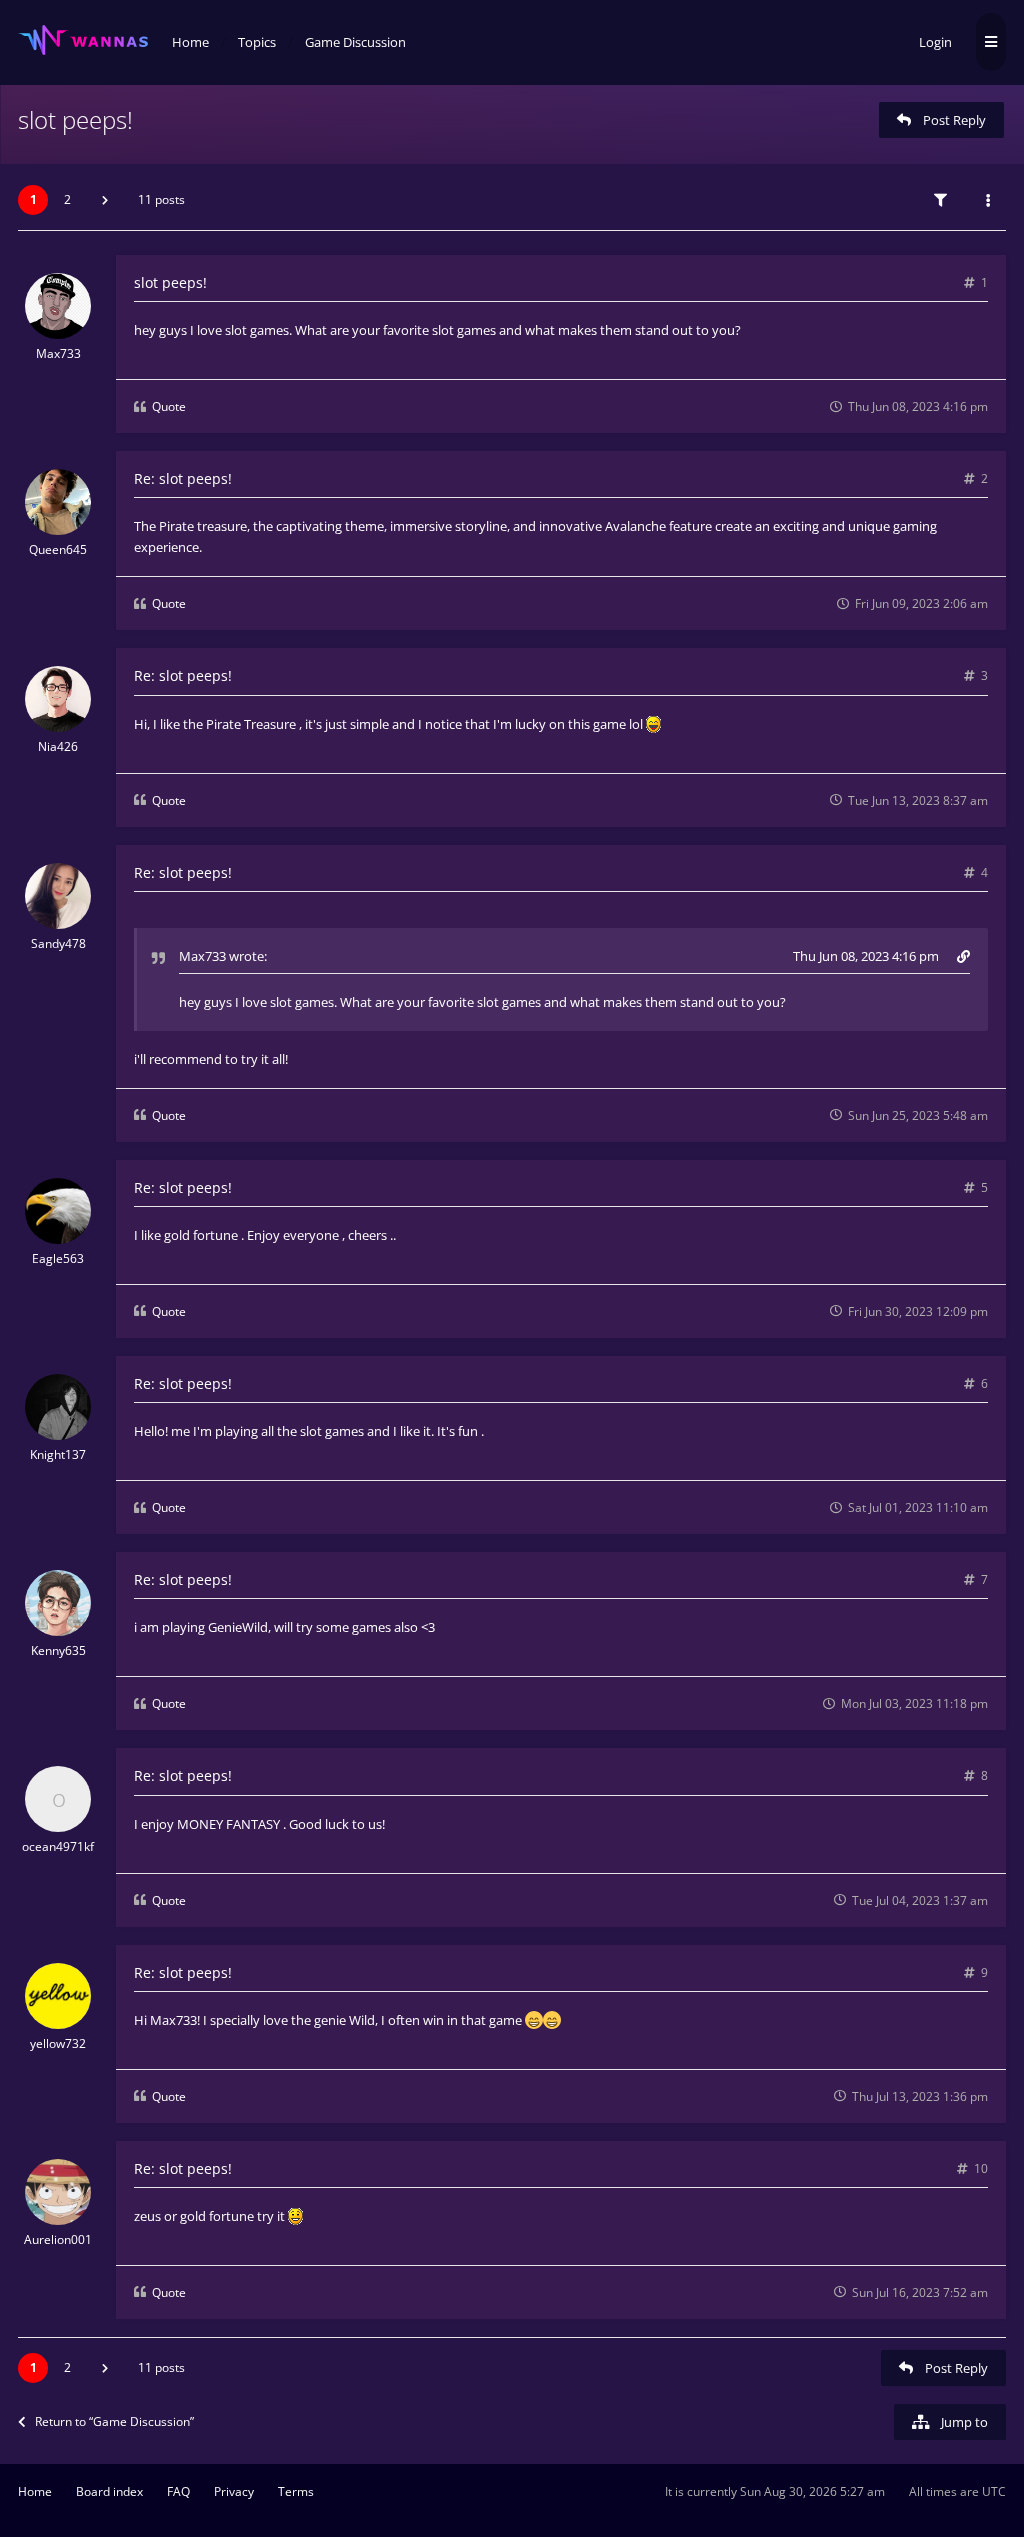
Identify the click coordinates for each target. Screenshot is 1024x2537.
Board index (109, 2491)
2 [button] (67, 199)
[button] (105, 200)
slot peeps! (75, 119)
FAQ (178, 2491)
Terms (296, 2491)
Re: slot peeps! (183, 478)
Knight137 (58, 1454)
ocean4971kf (58, 1846)
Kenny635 (58, 1650)
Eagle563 (58, 1258)
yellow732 (58, 2043)
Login (935, 42)
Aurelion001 (58, 2239)
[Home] (83, 40)
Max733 (58, 353)
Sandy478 (58, 943)
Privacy (234, 2491)
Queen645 (58, 549)
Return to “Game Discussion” (114, 2421)
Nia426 (58, 746)
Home (35, 2491)
